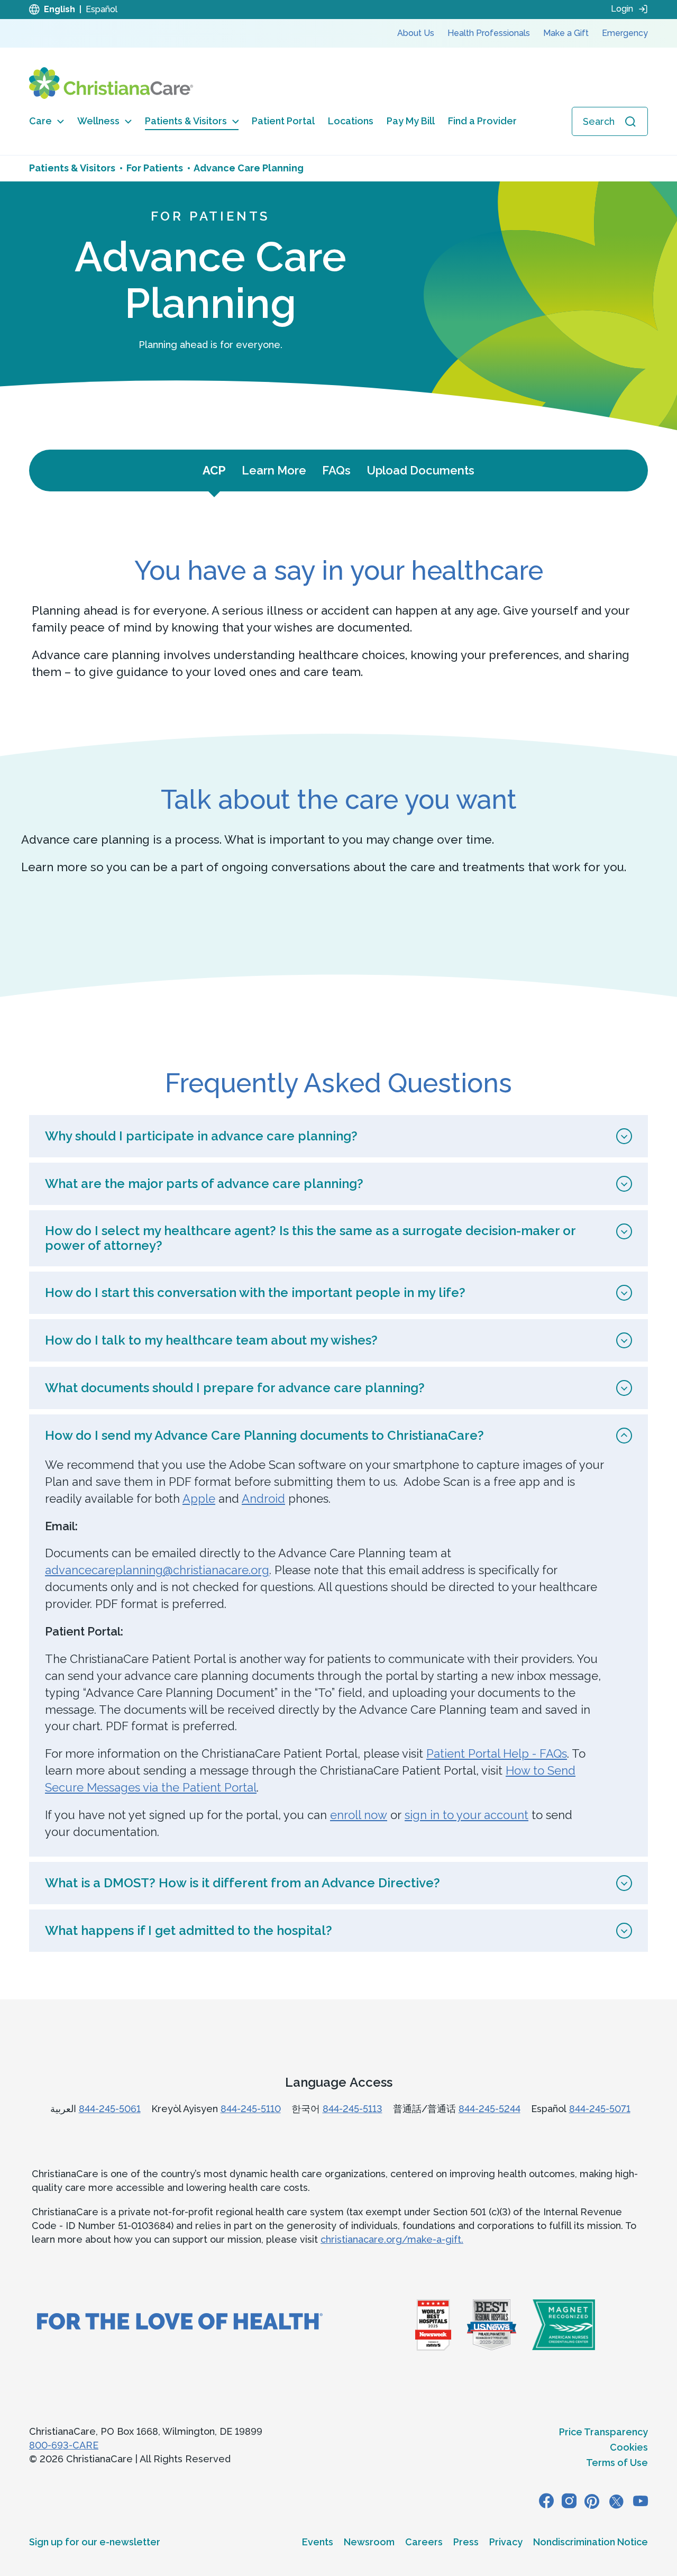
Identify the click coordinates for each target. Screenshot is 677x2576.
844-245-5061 (110, 2109)
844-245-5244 (490, 2109)
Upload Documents (420, 470)
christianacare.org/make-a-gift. (392, 2239)
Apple (199, 1499)
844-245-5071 (600, 2109)
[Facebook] (546, 2501)
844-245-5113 (353, 2109)
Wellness (98, 121)
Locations (351, 121)
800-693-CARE (64, 2445)
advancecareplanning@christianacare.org (157, 1570)
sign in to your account (466, 1815)
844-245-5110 (251, 2109)
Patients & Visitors (186, 121)
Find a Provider (482, 121)
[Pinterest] (592, 2501)
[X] (616, 2501)
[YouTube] (641, 2501)
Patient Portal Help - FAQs (497, 1753)
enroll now (359, 1815)
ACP (214, 470)
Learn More (274, 470)
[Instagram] (569, 2501)
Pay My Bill (411, 121)
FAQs (336, 470)
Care (40, 121)
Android (263, 1499)
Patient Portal (283, 121)
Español (102, 9)
